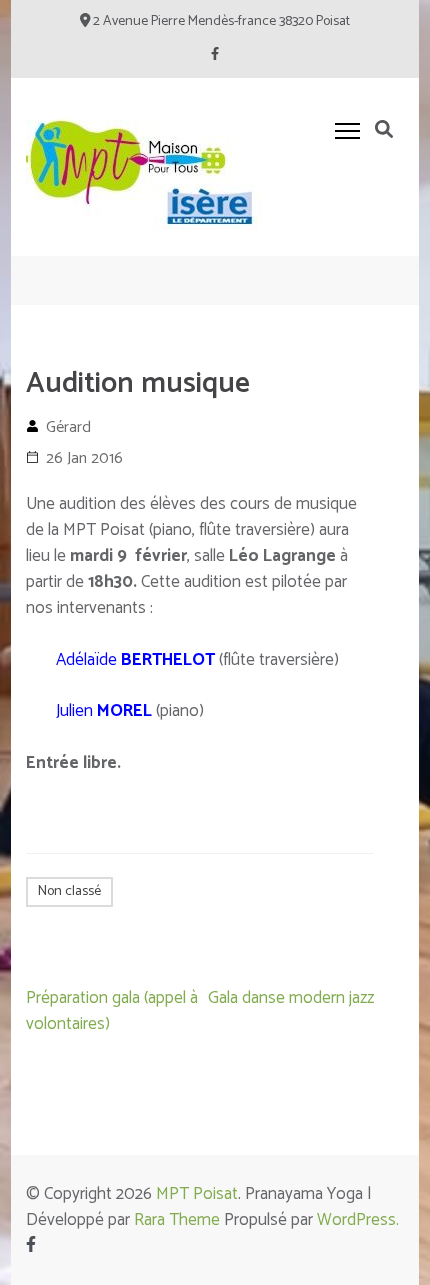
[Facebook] (215, 54)
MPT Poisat (197, 1194)
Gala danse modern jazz (291, 998)
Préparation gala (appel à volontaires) (112, 1011)
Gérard (68, 427)
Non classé (69, 891)
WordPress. (358, 1220)
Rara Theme (177, 1220)
